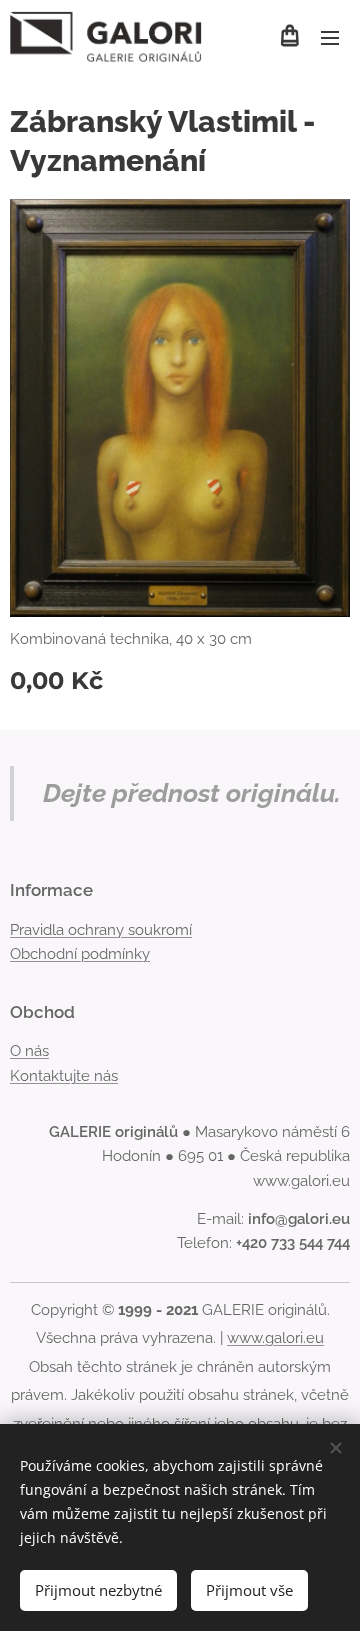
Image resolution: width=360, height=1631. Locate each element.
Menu (330, 37)
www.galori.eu (275, 1338)
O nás (29, 1051)
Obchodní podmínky (80, 954)
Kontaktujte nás (64, 1076)
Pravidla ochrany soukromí (101, 930)
